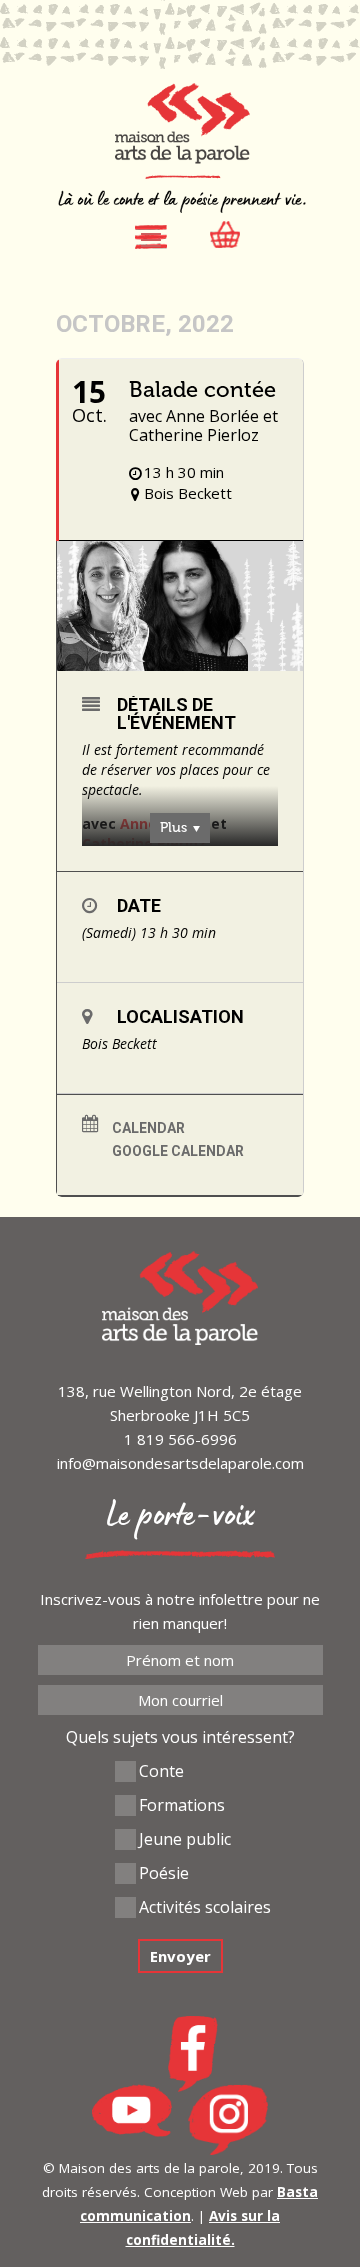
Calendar (148, 1128)
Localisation (180, 1016)
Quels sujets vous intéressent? (180, 1737)
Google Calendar (178, 1151)
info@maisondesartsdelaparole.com (180, 1463)
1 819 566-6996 (180, 1439)
